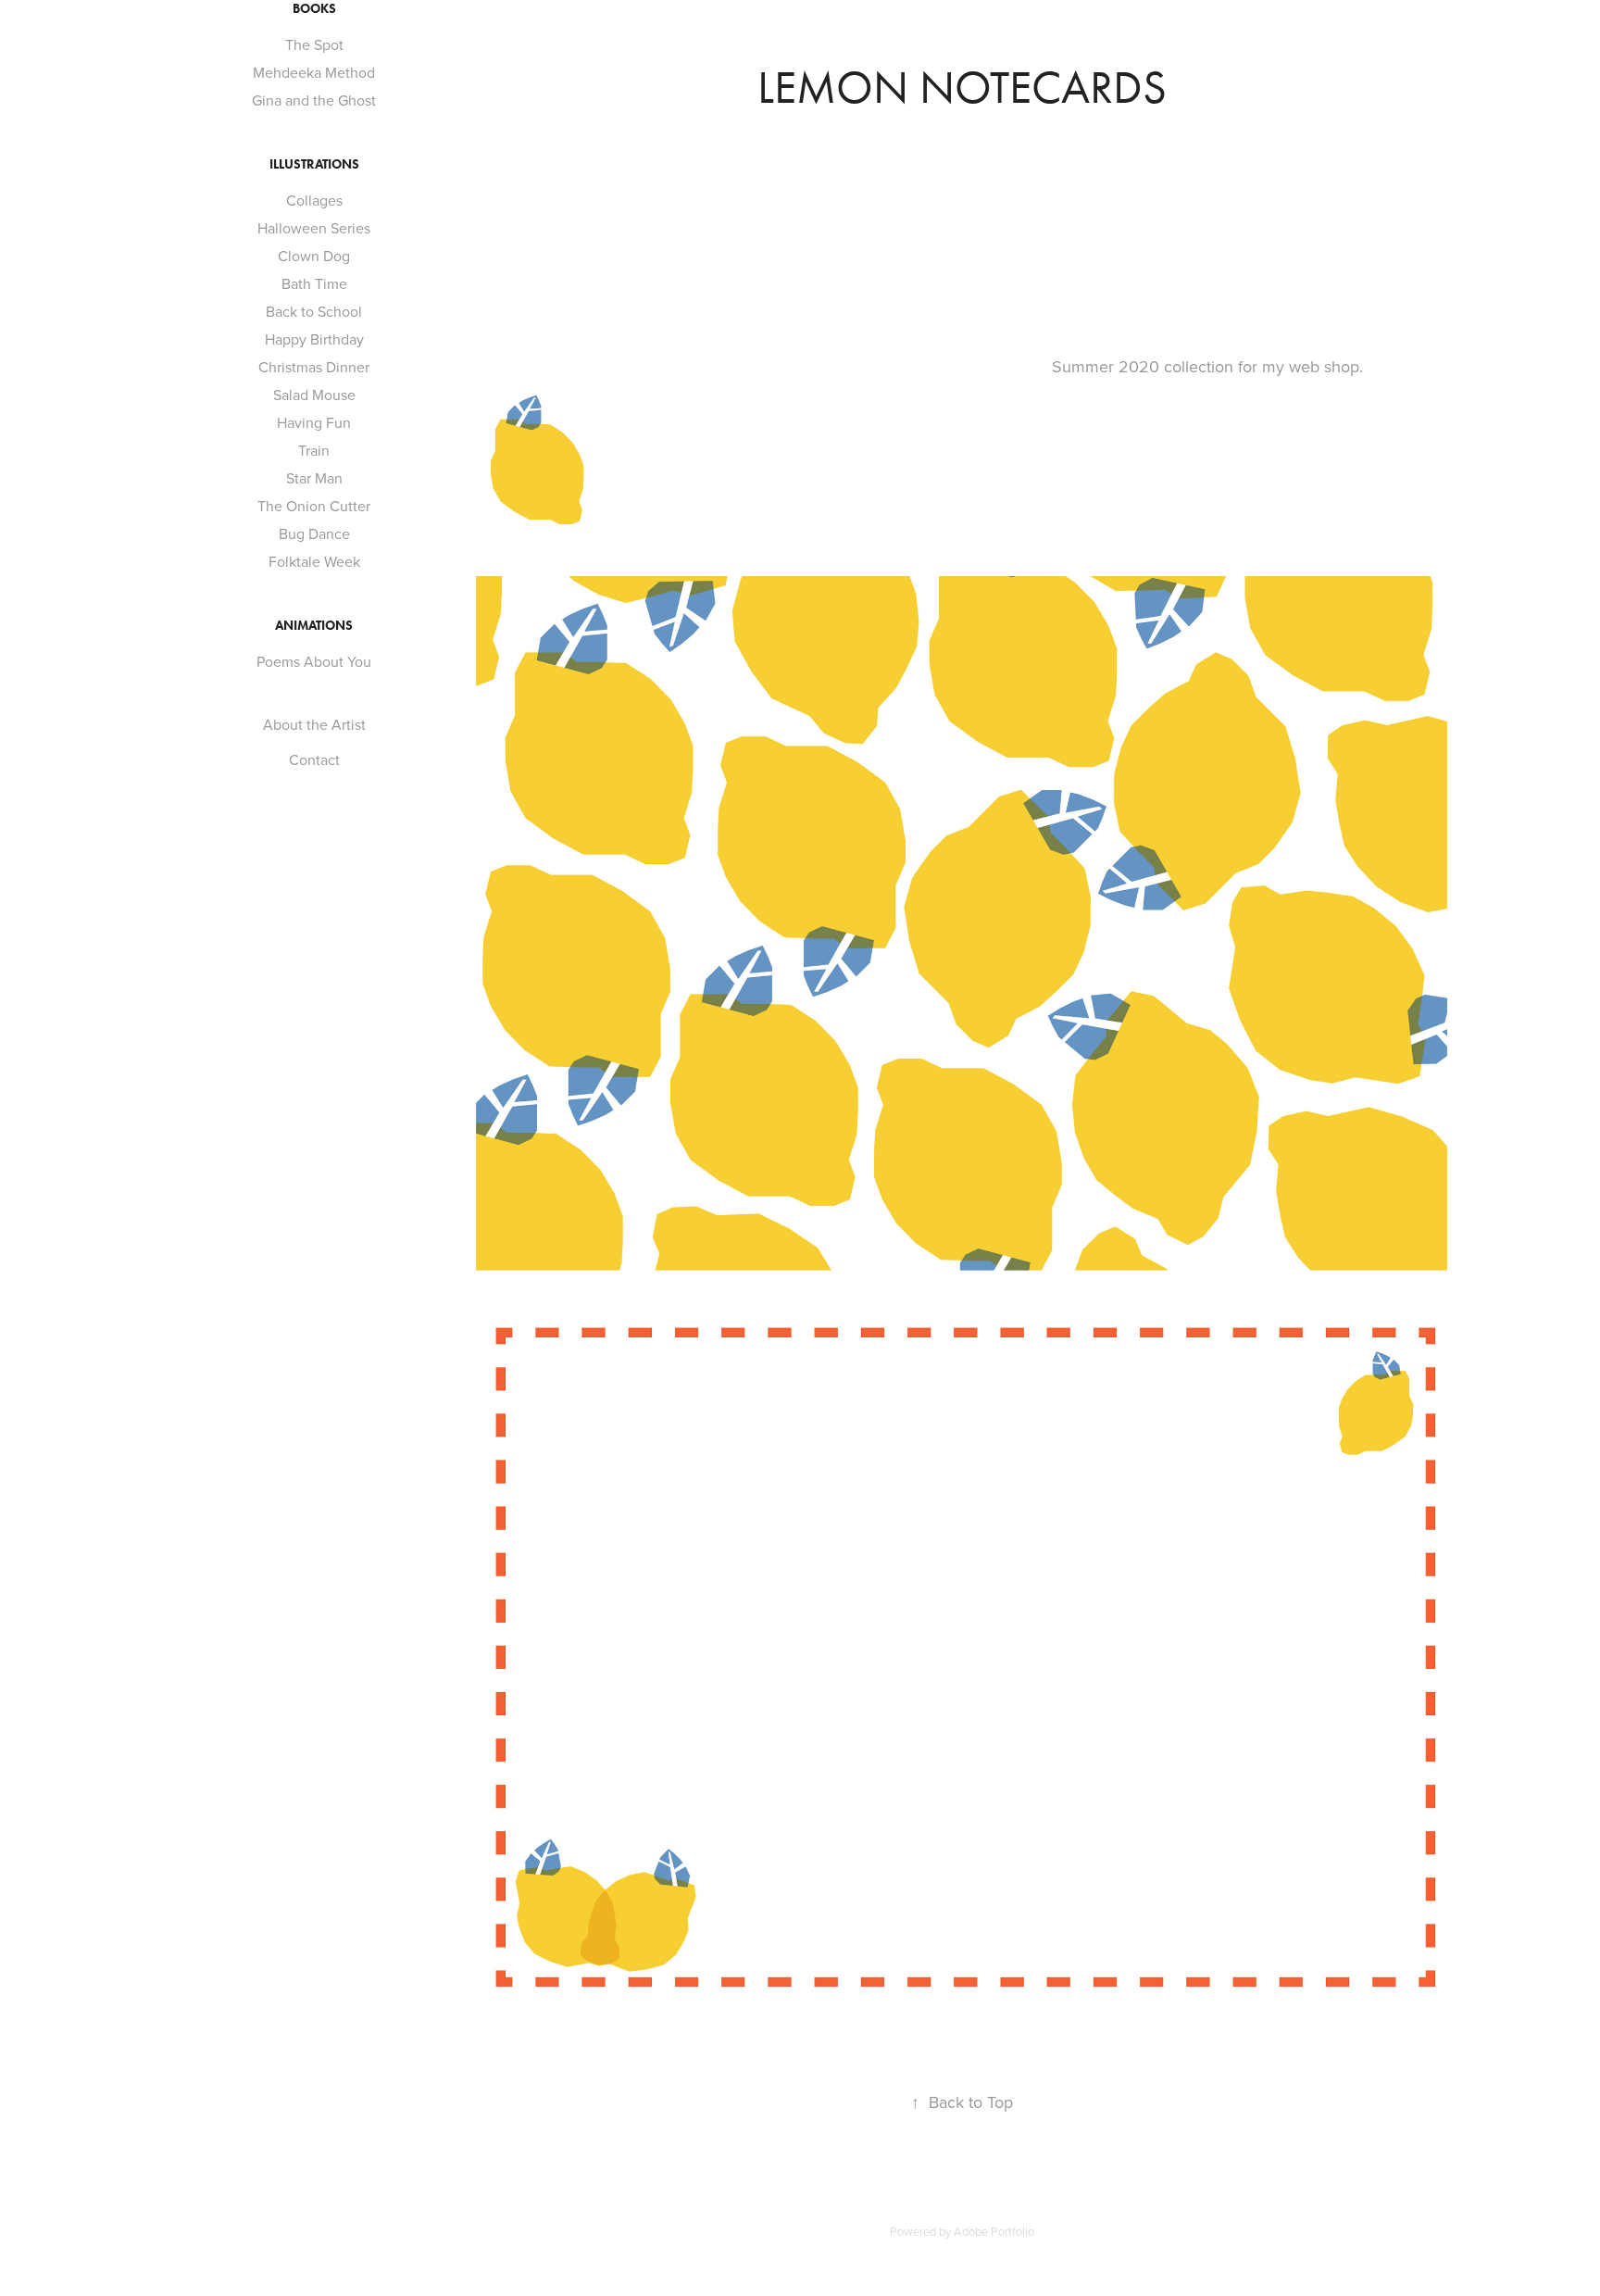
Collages (314, 200)
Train (314, 450)
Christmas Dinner (314, 367)
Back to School (314, 311)
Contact (314, 759)
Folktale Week (314, 561)
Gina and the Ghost (314, 100)
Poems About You (314, 661)
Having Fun (314, 422)
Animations (314, 626)
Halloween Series (314, 228)
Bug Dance (314, 533)
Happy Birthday (314, 339)
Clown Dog (314, 256)
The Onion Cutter (314, 506)
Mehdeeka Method (314, 72)
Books (314, 9)
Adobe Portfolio (994, 2231)
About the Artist (314, 724)
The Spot (314, 44)
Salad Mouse (314, 395)
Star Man (314, 478)
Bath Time (314, 283)
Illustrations (314, 164)
